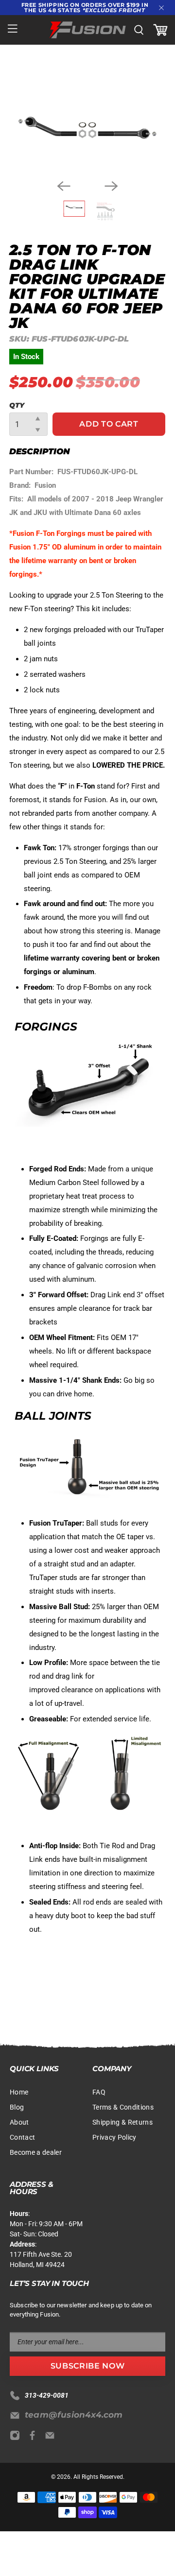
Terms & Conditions (123, 2107)
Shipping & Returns (122, 2122)
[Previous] (64, 186)
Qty (17, 405)
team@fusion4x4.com (74, 2415)
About (19, 2122)
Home (19, 2092)
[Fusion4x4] (87, 30)
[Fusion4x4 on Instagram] (17, 2438)
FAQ (99, 2092)
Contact (22, 2137)
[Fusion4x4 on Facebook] (35, 2438)
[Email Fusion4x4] (52, 2438)
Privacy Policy (114, 2137)
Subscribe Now (87, 2366)
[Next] (111, 186)
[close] (161, 8)
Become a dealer (36, 2152)
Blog (17, 2107)
